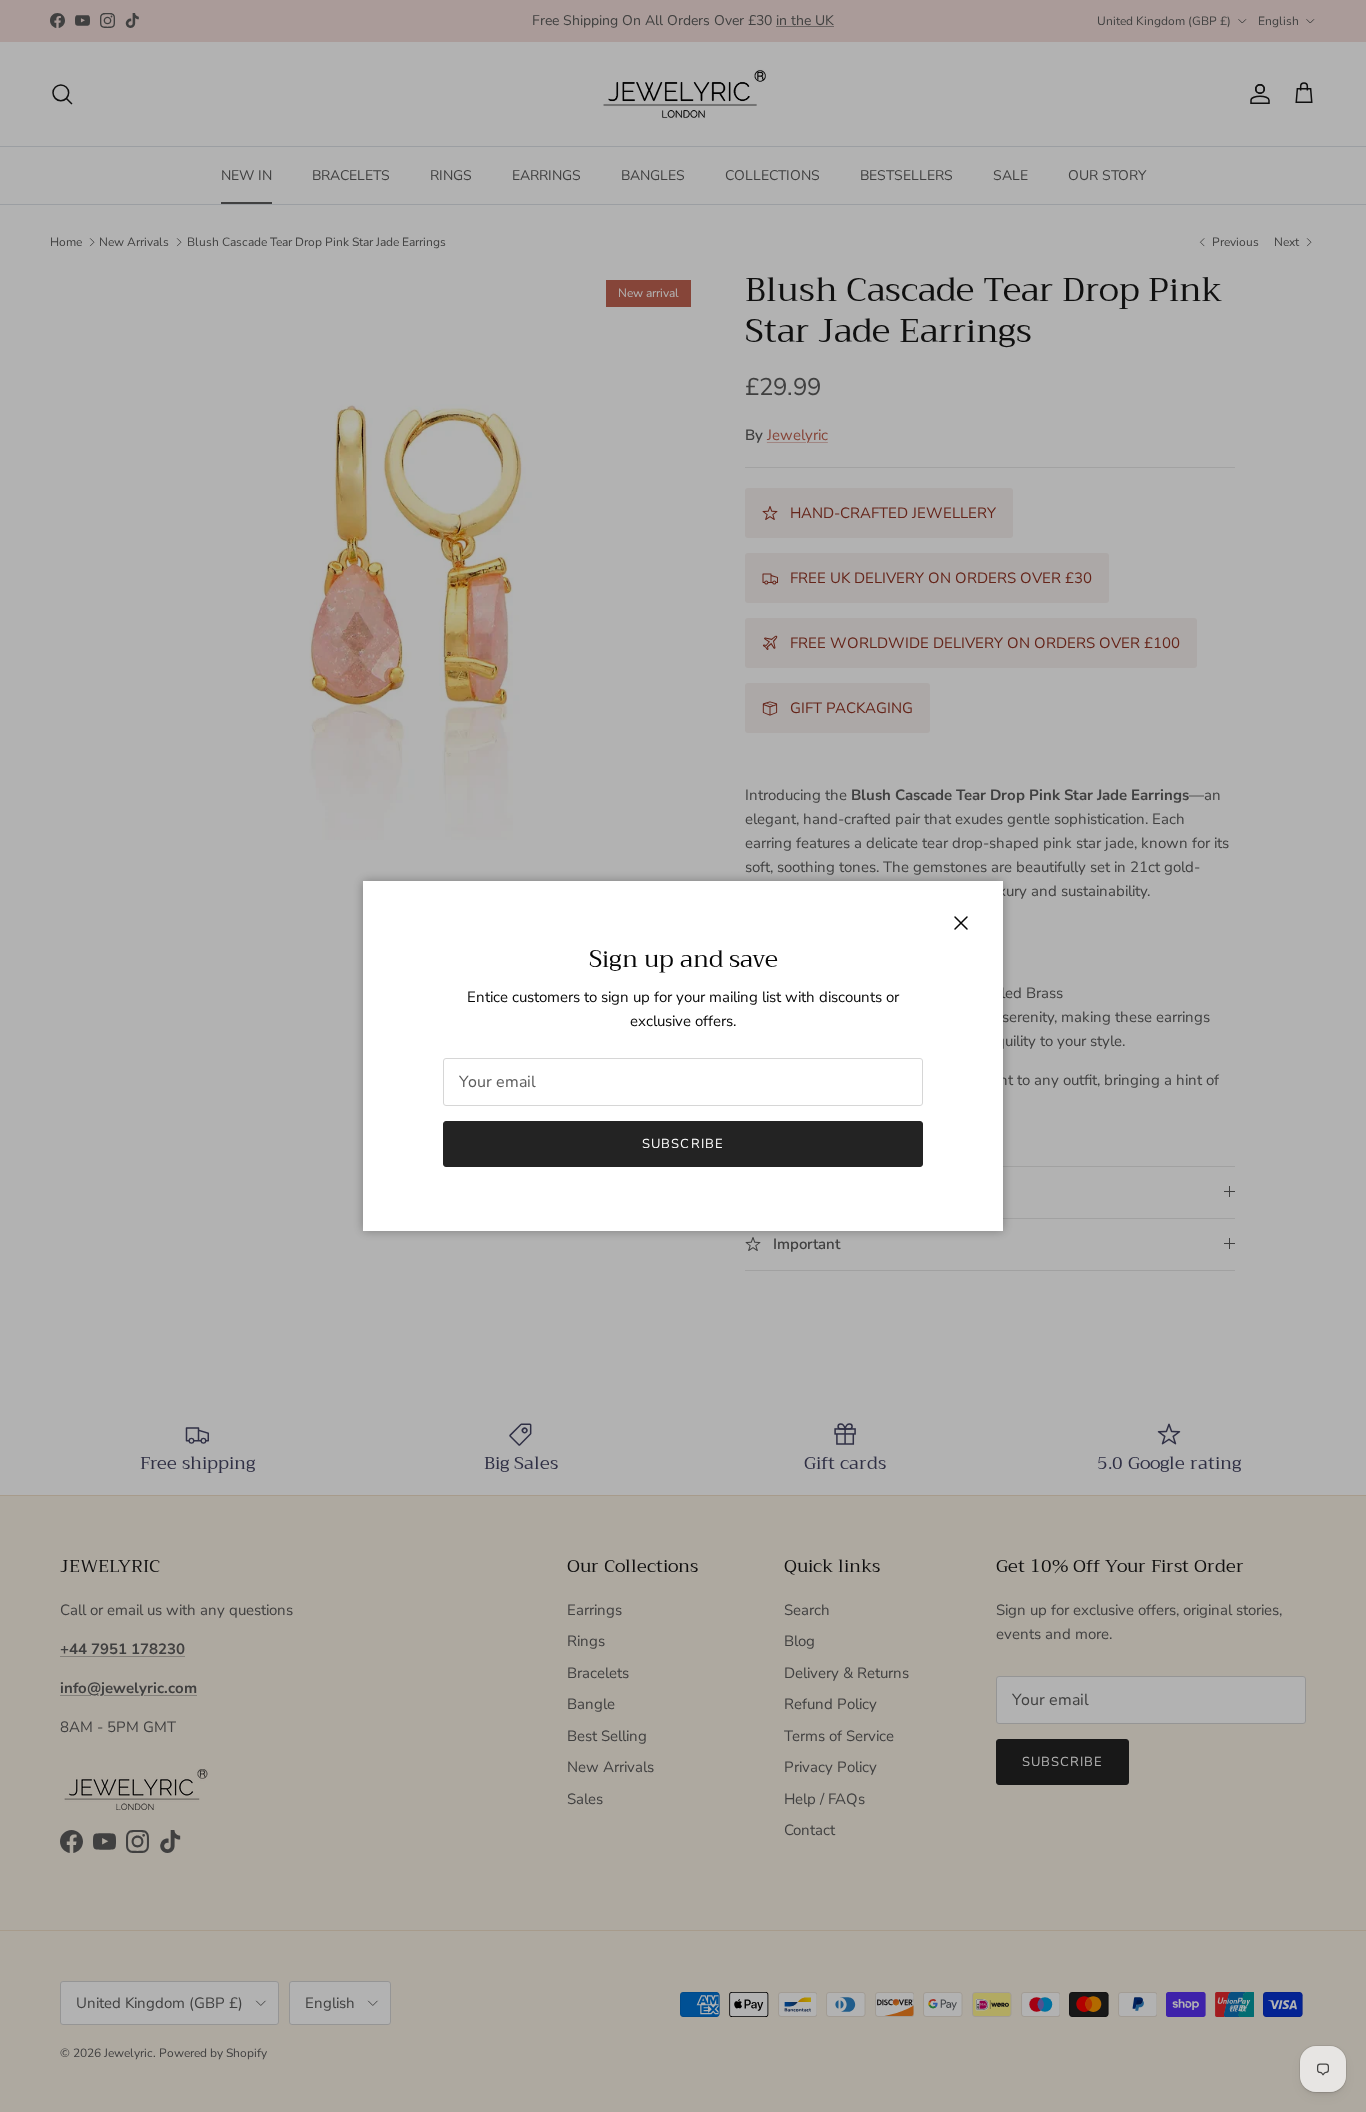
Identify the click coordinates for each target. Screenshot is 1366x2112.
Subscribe (682, 1144)
